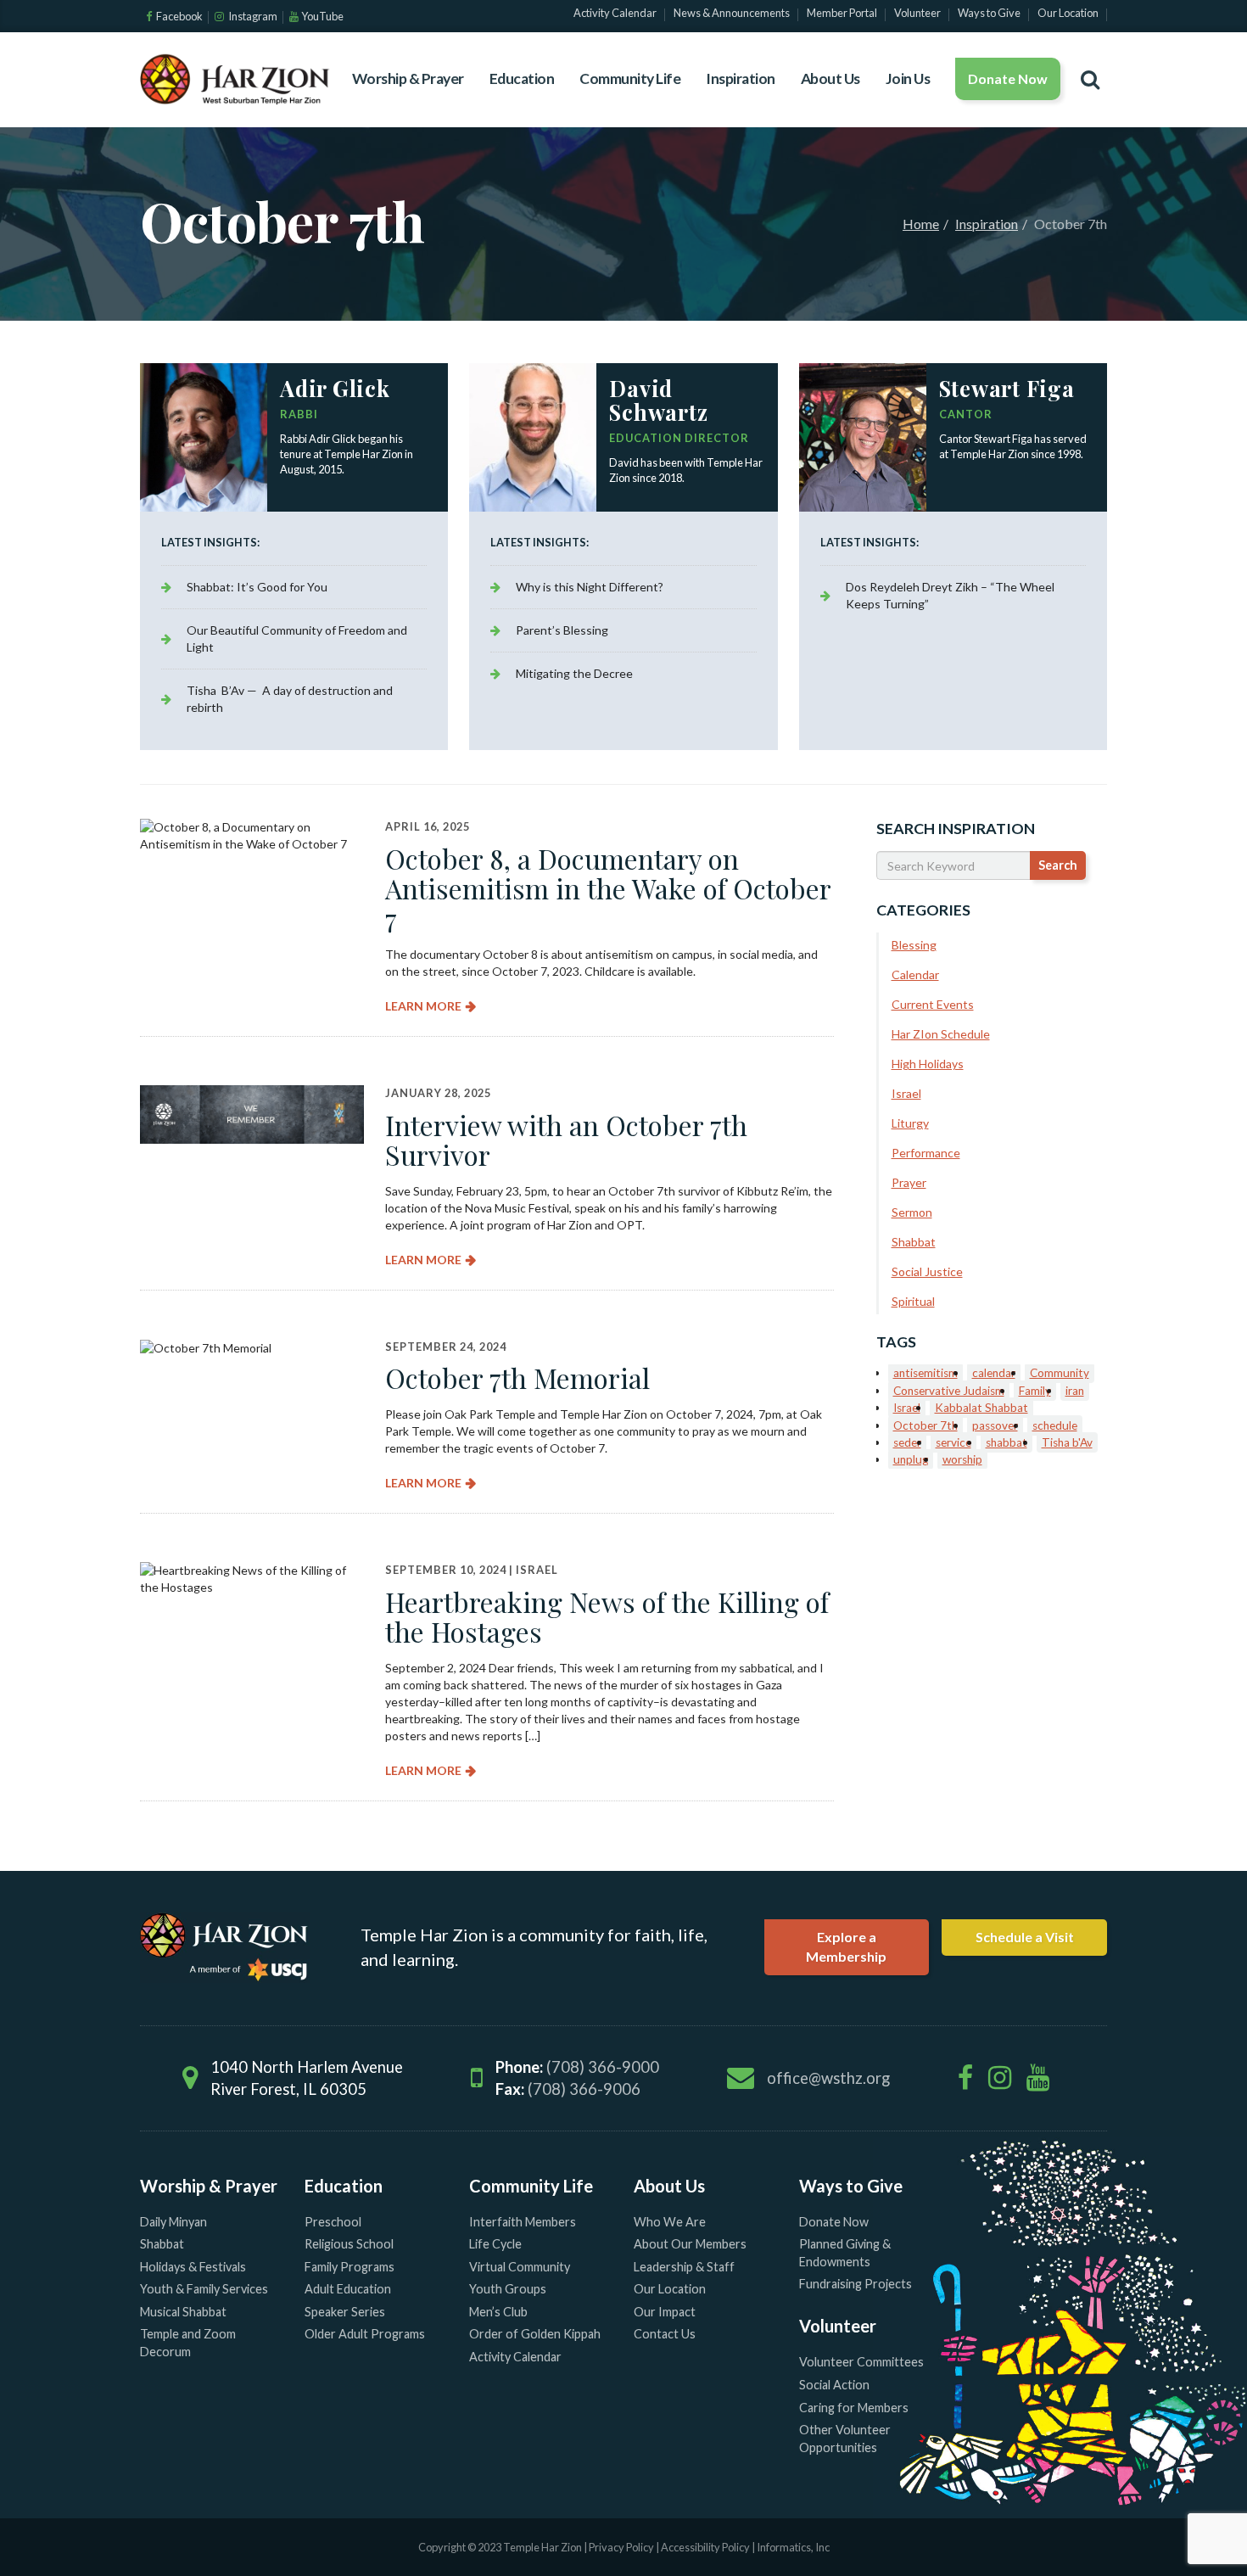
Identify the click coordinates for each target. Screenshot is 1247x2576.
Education (522, 78)
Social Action (834, 2385)
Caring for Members (854, 2408)
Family (1035, 1391)
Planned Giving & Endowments (845, 2253)
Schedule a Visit (1025, 1937)
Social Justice (927, 1271)
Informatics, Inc (793, 2547)
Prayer (909, 1182)
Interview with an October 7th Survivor (566, 1140)
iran (1075, 1391)
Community (1060, 1373)
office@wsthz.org (828, 2078)
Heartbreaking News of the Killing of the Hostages (607, 1616)
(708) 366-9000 (603, 2067)
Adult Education (348, 2289)
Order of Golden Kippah (535, 2334)
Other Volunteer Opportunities (845, 2439)
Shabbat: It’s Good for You (257, 587)
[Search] (1090, 79)
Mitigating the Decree (574, 673)
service (953, 1442)
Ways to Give (851, 2186)
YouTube (322, 16)
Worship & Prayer (408, 78)
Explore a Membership (846, 1946)
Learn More (423, 1006)
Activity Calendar (515, 2357)
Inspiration (741, 78)
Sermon (912, 1212)
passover (995, 1425)
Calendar (915, 974)
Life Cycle (495, 2244)
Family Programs (349, 2267)
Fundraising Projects (856, 2284)
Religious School (349, 2244)
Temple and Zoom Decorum (188, 2343)
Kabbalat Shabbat (981, 1408)
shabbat (1007, 1442)
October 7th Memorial (517, 1378)
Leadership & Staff (684, 2267)
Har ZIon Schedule (941, 1034)
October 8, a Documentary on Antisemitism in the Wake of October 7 (608, 888)
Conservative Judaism (949, 1391)
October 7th (925, 1425)
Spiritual (913, 1301)
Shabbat (914, 1242)
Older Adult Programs (365, 2334)
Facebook (179, 16)
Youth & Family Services (204, 2289)
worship (962, 1459)
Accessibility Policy (706, 2547)
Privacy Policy (621, 2547)
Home (921, 224)
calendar (994, 1373)
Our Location (670, 2289)
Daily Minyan (173, 2222)
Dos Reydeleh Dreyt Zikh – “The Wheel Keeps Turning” (950, 595)
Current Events (933, 1004)
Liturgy (910, 1123)
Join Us (908, 78)
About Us (830, 78)
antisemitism (925, 1373)
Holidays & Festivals (193, 2267)
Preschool (333, 2222)
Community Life (630, 78)
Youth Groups (508, 2289)
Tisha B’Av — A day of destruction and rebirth (290, 699)
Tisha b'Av (1067, 1442)
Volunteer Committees (861, 2362)
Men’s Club (498, 2312)
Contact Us (665, 2334)
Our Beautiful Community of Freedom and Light (297, 638)
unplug (911, 1459)
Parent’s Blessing (562, 630)
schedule (1055, 1425)
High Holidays (928, 1064)
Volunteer (838, 2326)
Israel (537, 1570)
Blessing (914, 945)
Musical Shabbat (183, 2312)
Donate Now (1008, 78)
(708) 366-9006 (584, 2089)
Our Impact (665, 2312)
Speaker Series (345, 2312)
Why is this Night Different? (590, 587)
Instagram (252, 16)
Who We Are (670, 2222)
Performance (926, 1153)
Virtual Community (520, 2267)
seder (907, 1442)
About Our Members (690, 2244)
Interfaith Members (523, 2222)
